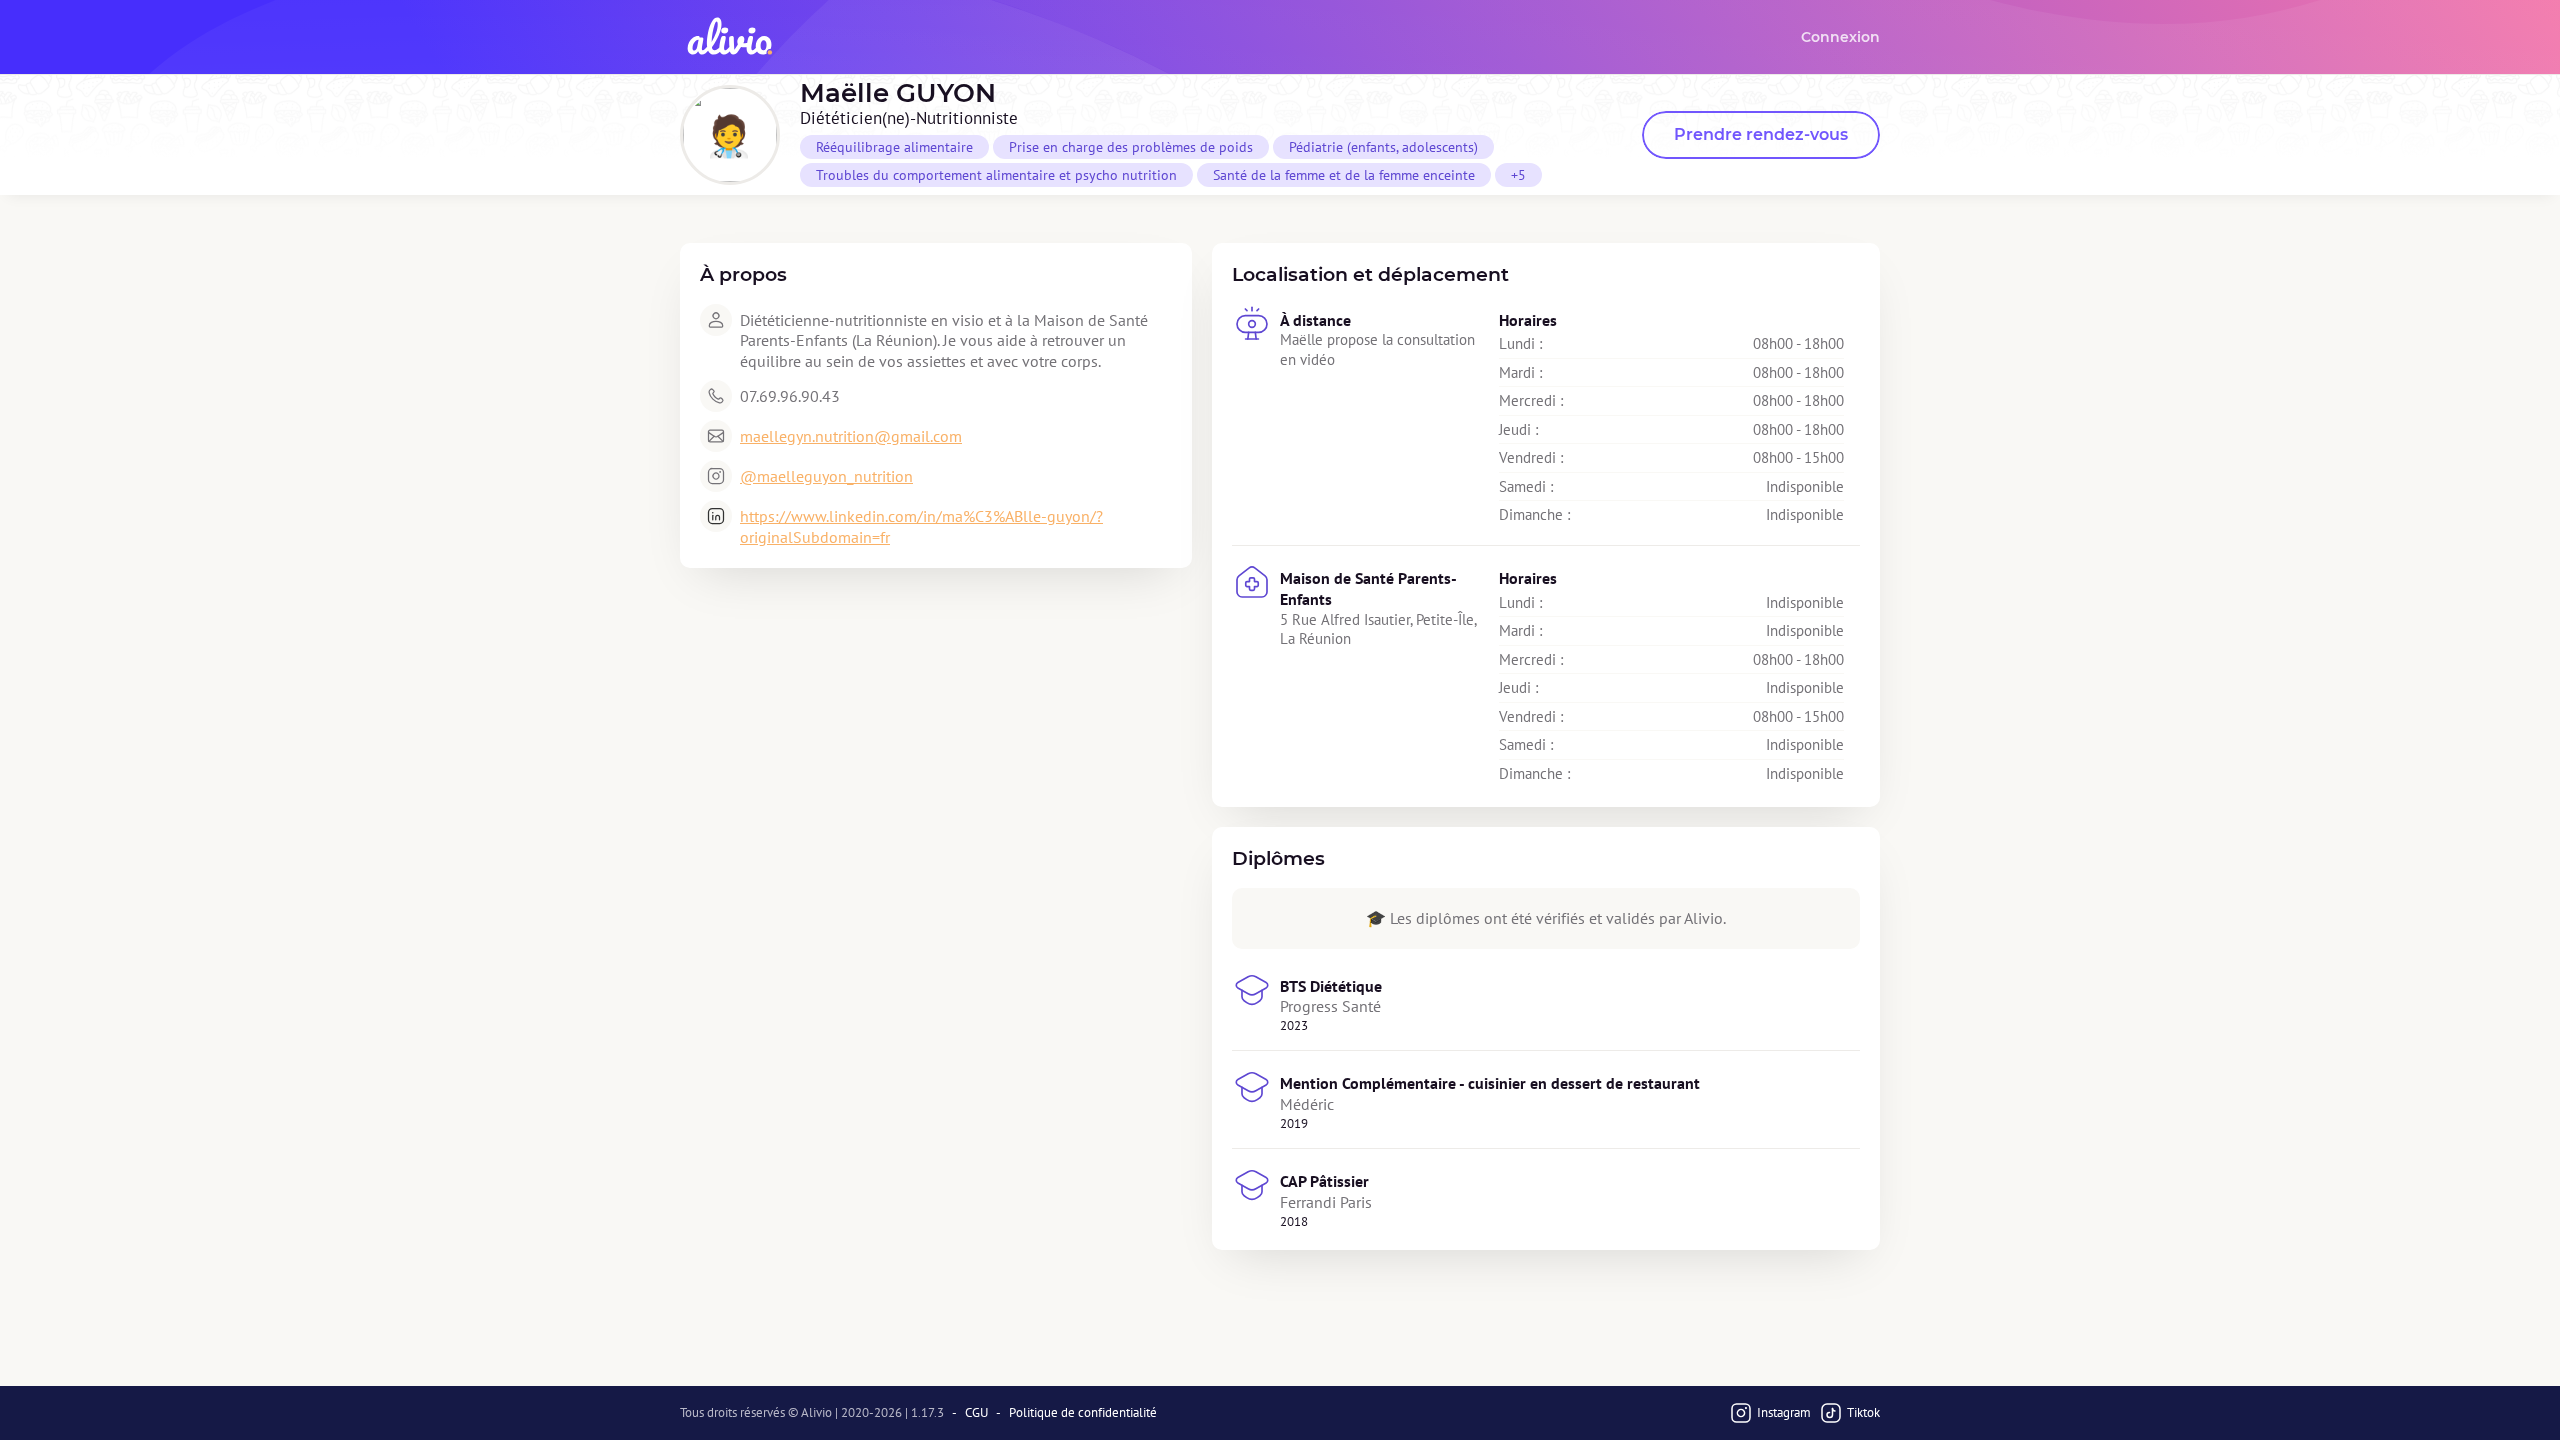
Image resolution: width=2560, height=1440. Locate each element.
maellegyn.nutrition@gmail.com (851, 436)
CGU (976, 1413)
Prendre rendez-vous (1761, 134)
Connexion (1840, 37)
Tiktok (1863, 1412)
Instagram (1784, 1412)
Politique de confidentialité (1083, 1413)
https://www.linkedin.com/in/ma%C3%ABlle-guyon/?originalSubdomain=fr (921, 526)
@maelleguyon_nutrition (826, 476)
